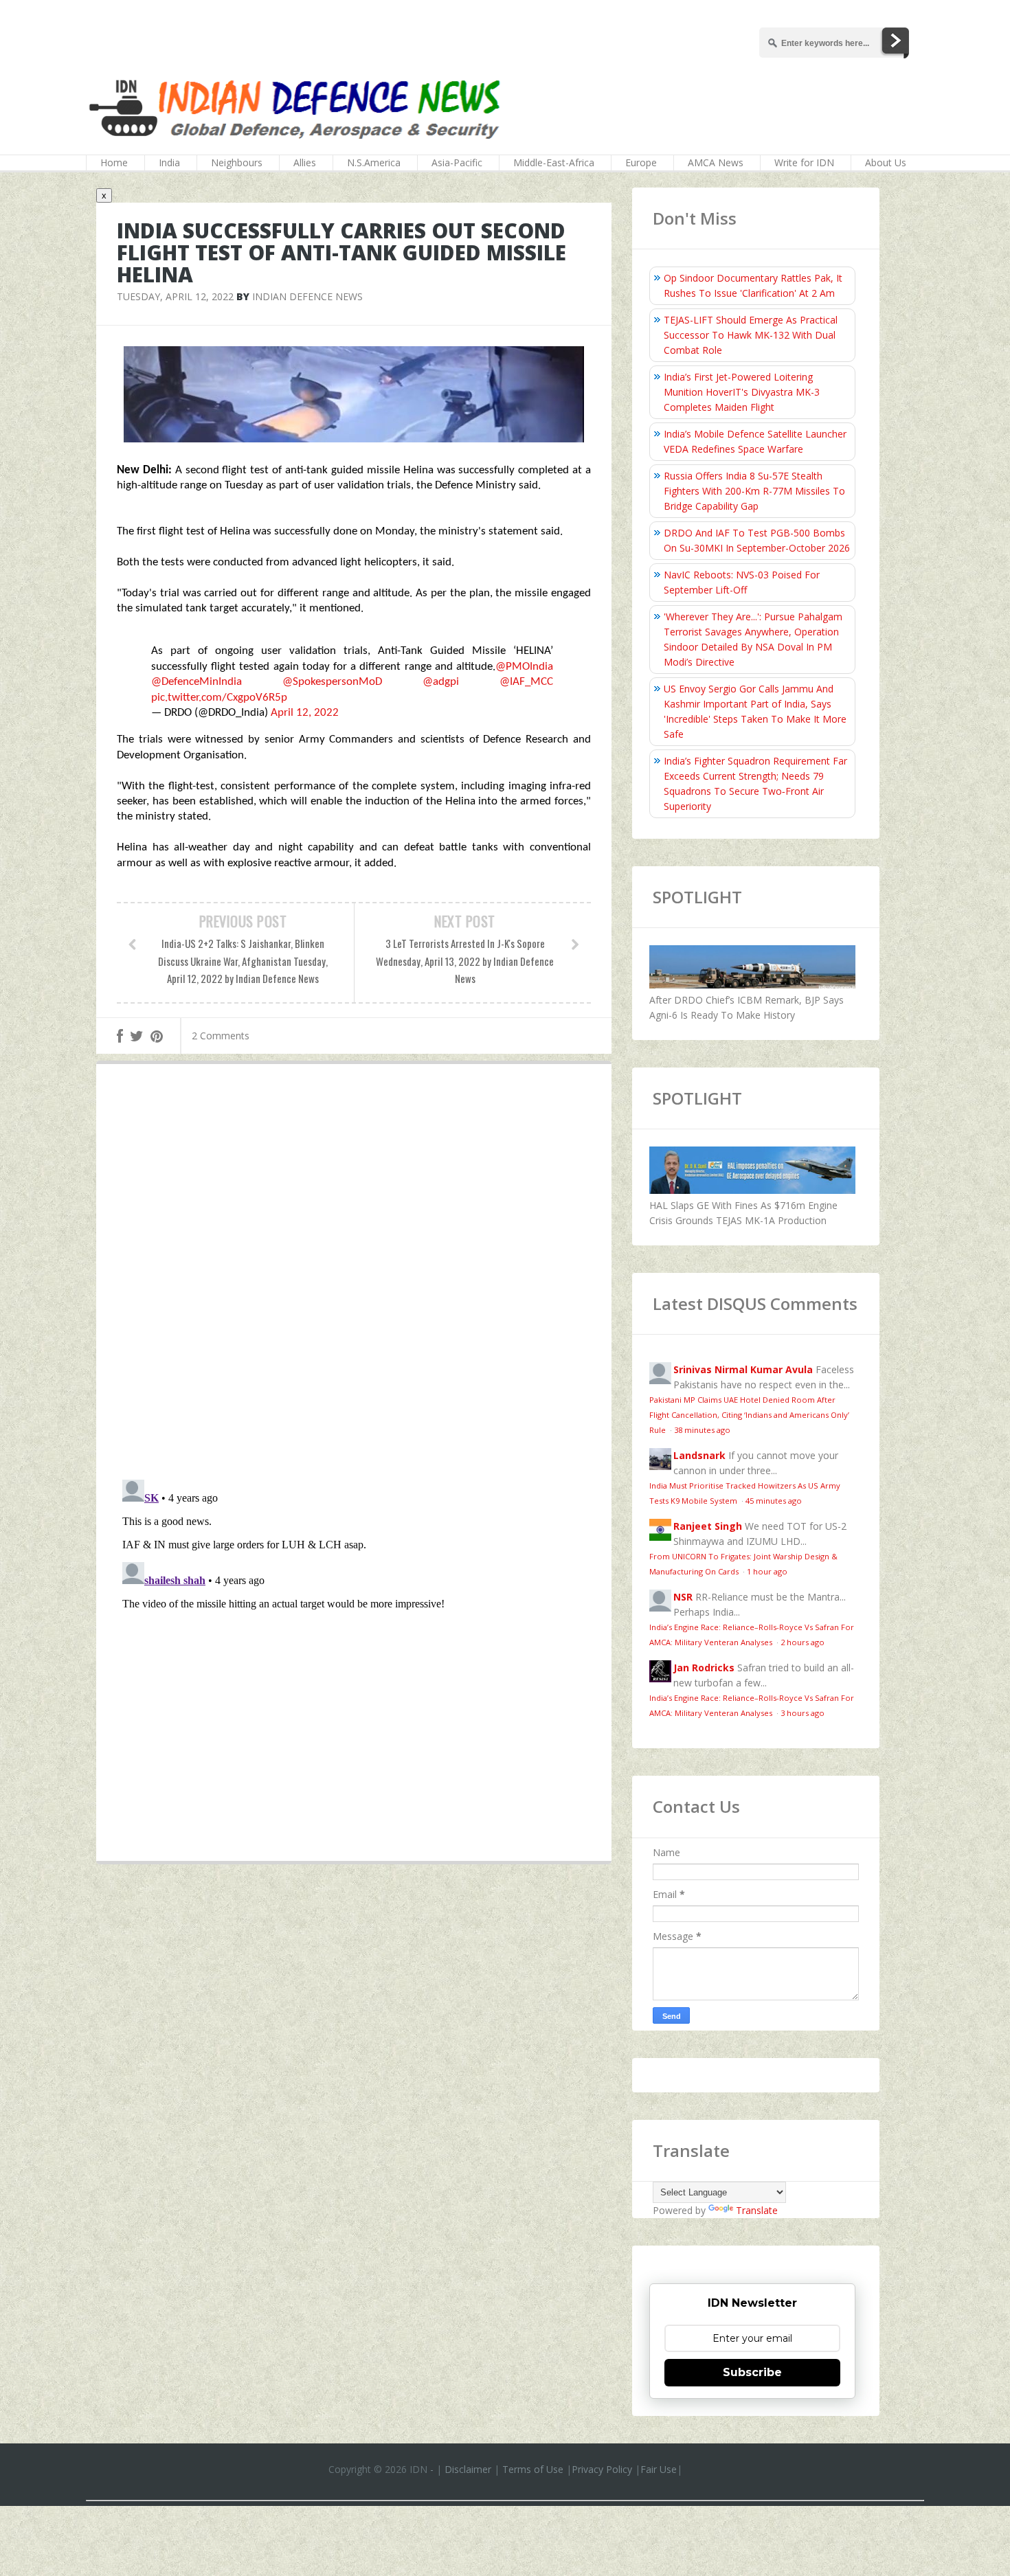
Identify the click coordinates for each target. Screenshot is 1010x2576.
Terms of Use (533, 2469)
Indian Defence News (307, 296)
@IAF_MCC (526, 682)
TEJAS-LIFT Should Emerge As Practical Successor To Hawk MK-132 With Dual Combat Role (751, 335)
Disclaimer (468, 2469)
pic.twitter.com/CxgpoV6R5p (219, 698)
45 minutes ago (774, 1501)
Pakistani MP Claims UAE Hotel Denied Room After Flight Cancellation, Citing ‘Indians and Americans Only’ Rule (749, 1415)
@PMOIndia (524, 667)
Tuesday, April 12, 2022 (175, 296)
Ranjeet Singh (708, 1526)
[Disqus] (354, 1275)
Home (114, 162)
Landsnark (699, 1455)
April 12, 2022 (305, 713)
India (169, 162)
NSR (683, 1597)
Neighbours (237, 162)
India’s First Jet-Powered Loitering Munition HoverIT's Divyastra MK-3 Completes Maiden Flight (742, 392)
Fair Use (659, 2469)
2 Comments (221, 1036)
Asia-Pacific (457, 162)
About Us (886, 162)
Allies (305, 162)
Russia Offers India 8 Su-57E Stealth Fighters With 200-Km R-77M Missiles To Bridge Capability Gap (754, 491)
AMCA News (716, 162)
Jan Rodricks (704, 1668)
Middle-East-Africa (554, 162)
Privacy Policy (602, 2469)
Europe (641, 162)
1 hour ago (767, 1571)
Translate (757, 2210)
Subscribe (752, 2372)
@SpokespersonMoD (332, 682)
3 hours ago (803, 1713)
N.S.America (374, 162)
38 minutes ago (702, 1430)
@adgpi (441, 682)
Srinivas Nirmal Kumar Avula (743, 1369)
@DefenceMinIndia (197, 682)
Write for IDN (804, 162)
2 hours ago (803, 1642)
